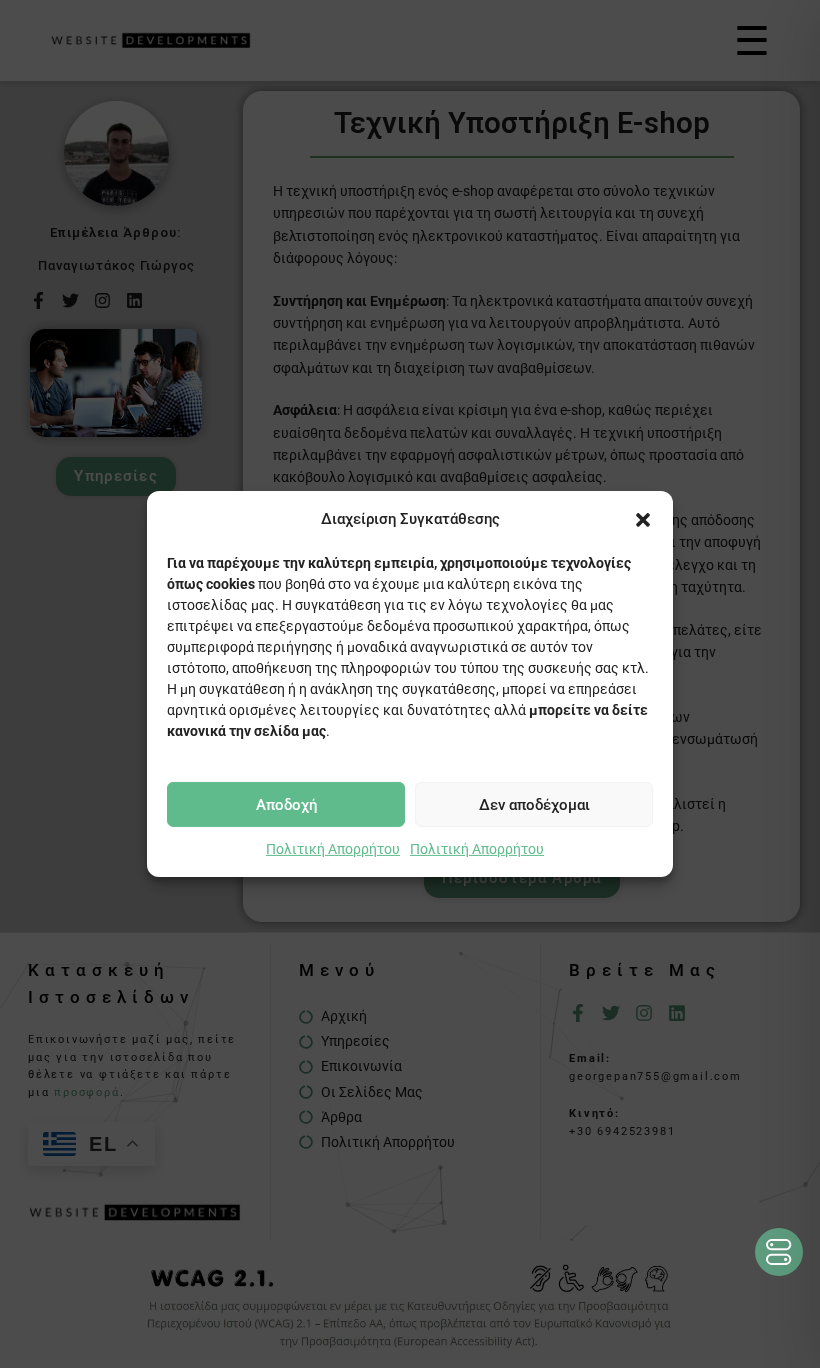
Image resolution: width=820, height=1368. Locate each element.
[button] (643, 519)
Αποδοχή (286, 804)
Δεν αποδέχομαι (534, 804)
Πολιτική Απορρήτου (333, 849)
